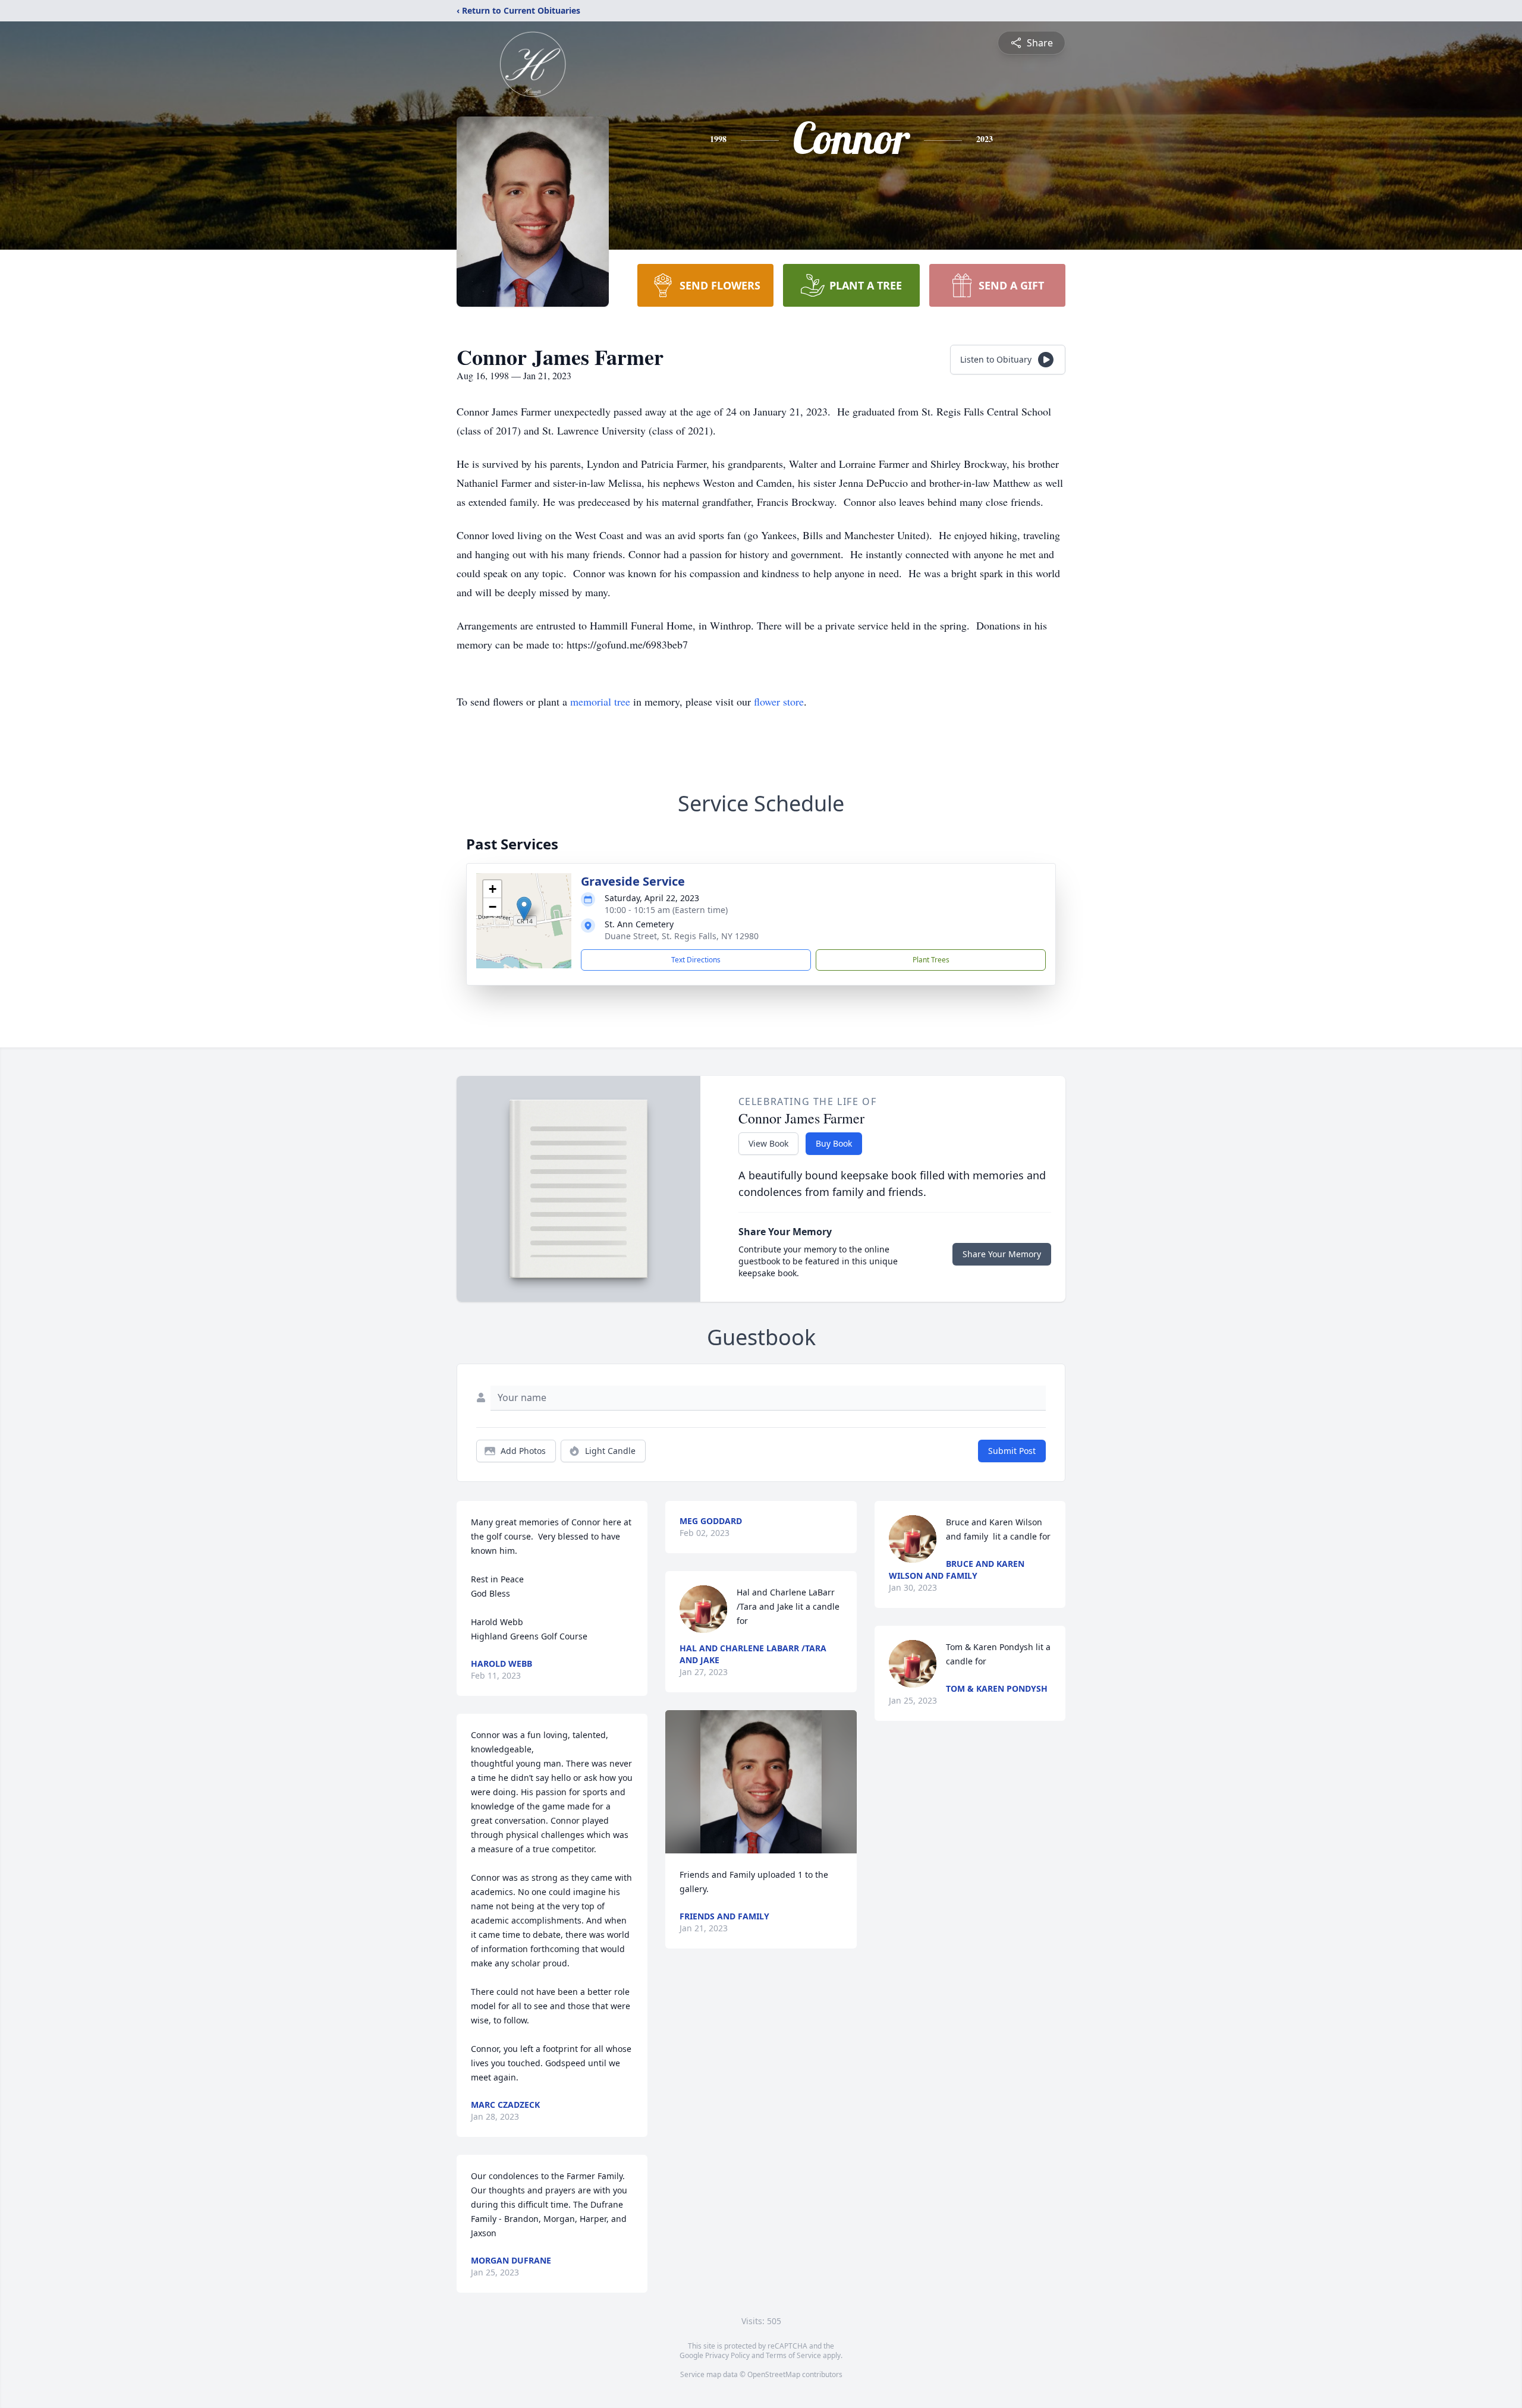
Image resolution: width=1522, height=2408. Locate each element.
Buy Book (834, 1143)
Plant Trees (931, 960)
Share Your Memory (1002, 1254)
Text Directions (696, 960)
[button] (524, 909)
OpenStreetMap (774, 2374)
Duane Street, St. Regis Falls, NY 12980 (682, 936)
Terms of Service (793, 2355)
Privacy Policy (727, 2355)
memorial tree (600, 701)
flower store (779, 701)
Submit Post (1012, 1451)
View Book (768, 1143)
